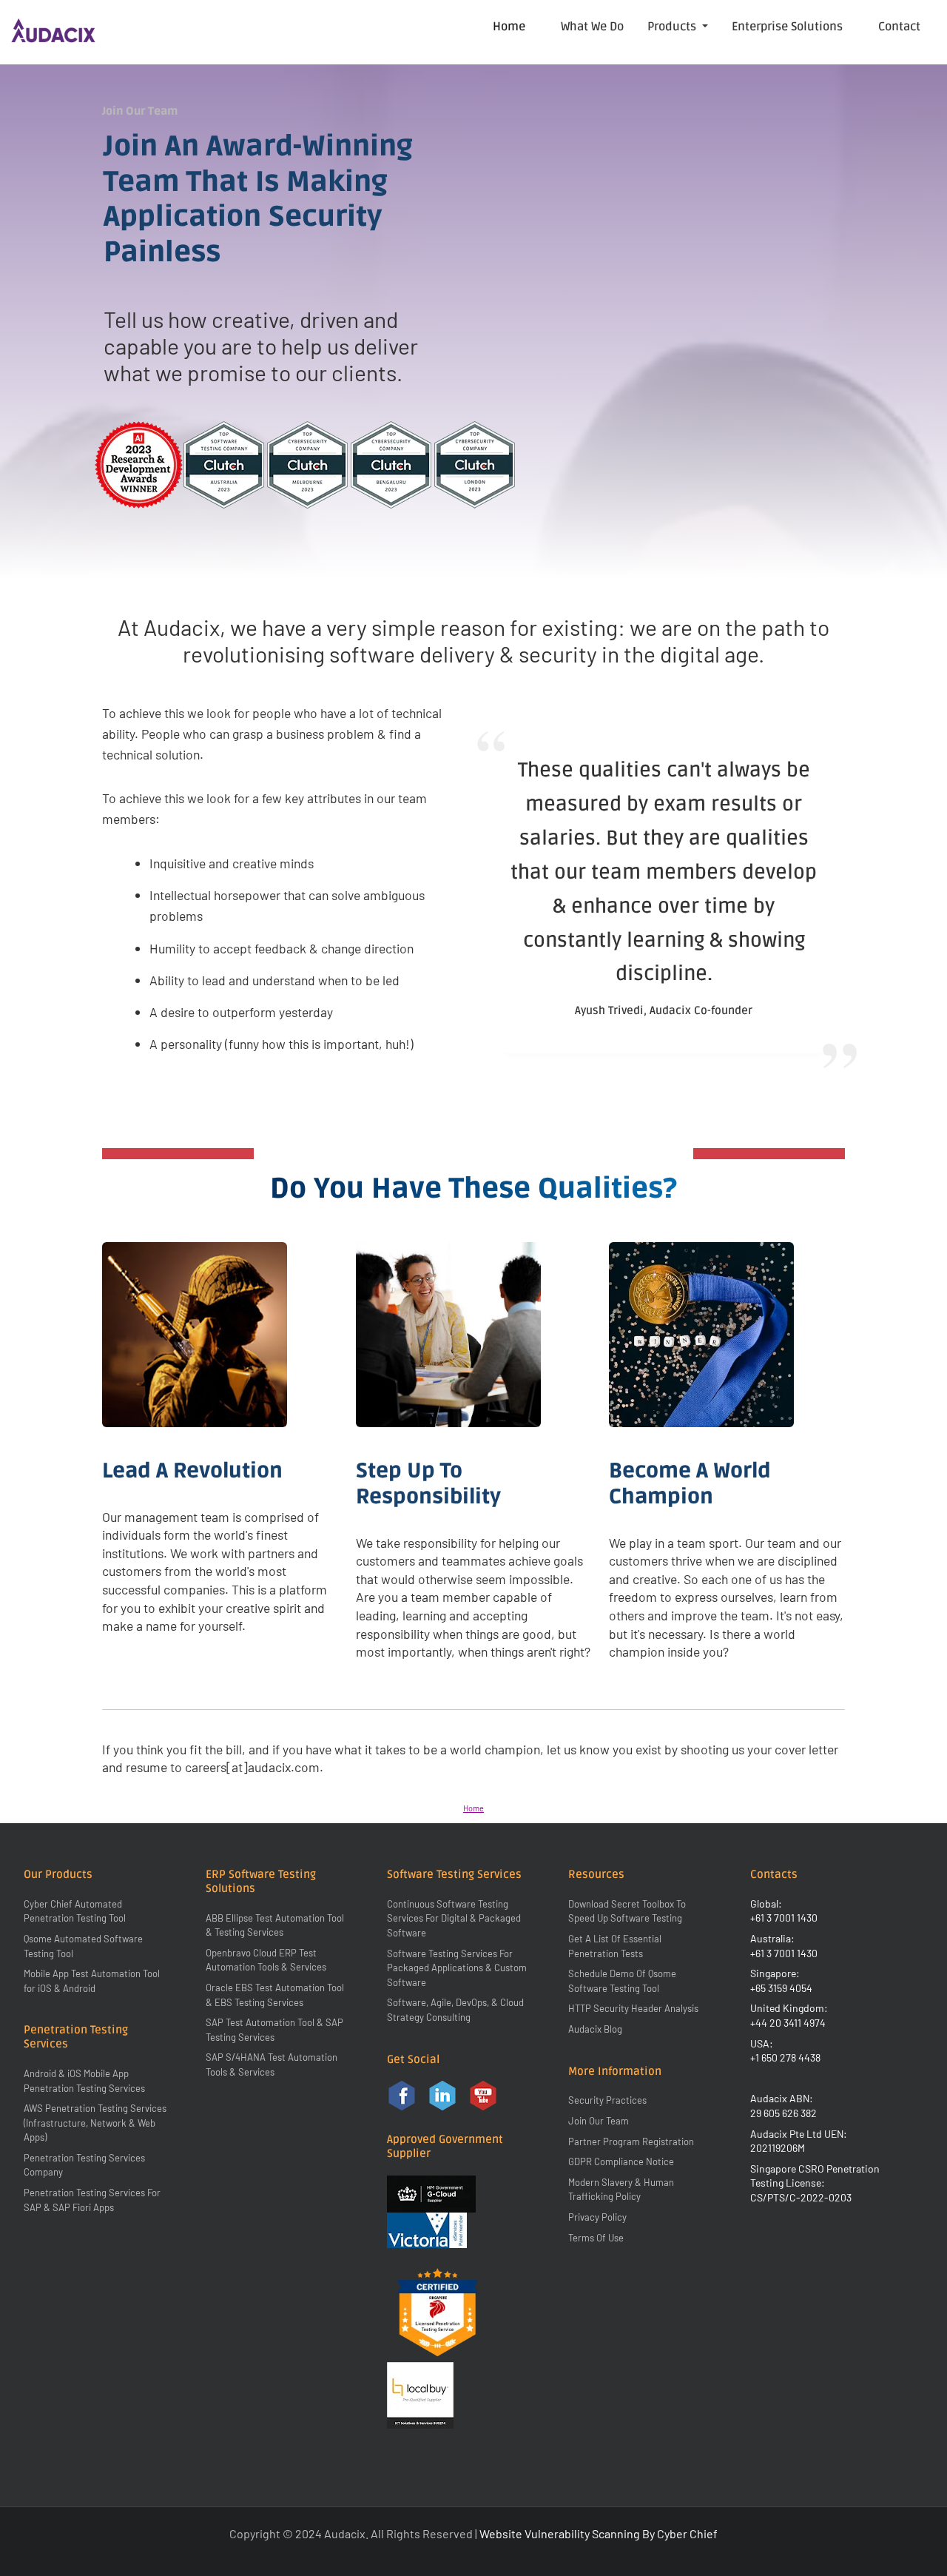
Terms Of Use (596, 2238)
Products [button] (673, 27)
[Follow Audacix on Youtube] (483, 2095)
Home (509, 27)
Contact (899, 27)
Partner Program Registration (631, 2141)
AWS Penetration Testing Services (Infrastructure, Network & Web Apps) (95, 2123)
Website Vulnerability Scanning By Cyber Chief (599, 2533)
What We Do (592, 27)
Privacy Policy (597, 2217)
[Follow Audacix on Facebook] (402, 2095)
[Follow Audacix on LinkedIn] (442, 2095)
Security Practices (607, 2100)
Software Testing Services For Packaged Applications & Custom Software (457, 1968)
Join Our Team (599, 2121)
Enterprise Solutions (787, 27)
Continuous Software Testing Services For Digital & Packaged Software (454, 1918)
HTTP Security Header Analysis (633, 2008)
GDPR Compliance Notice (621, 2161)
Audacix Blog (595, 2029)
